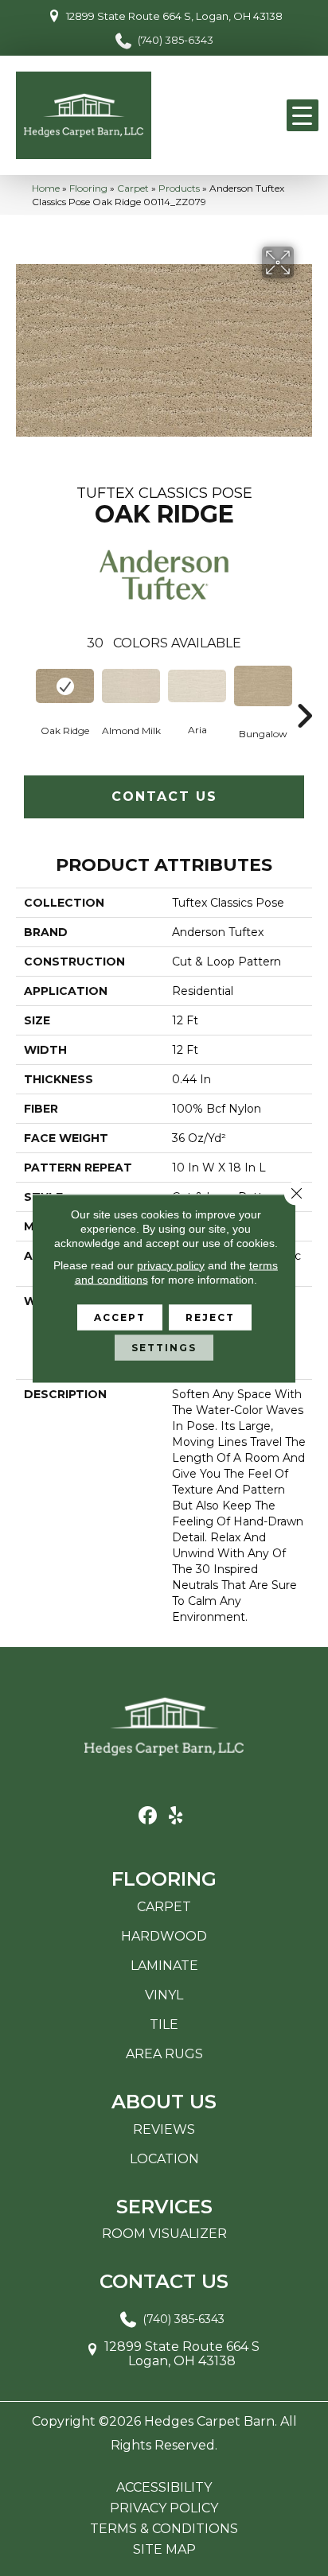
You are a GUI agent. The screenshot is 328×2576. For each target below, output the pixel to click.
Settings (164, 1347)
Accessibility (164, 2488)
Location (164, 2159)
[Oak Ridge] (65, 686)
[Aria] (197, 686)
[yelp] (176, 1816)
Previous (24, 692)
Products (179, 188)
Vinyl (164, 1995)
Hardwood (164, 1936)
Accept (120, 1317)
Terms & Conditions (164, 2529)
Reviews (164, 2129)
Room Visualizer (164, 2234)
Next (304, 692)
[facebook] (148, 1816)
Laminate (164, 1966)
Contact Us (164, 797)
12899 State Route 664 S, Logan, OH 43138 (174, 16)
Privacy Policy (164, 2508)
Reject (210, 1317)
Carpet (133, 188)
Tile (164, 2024)
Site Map (164, 2550)
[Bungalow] (263, 686)
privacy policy (171, 1265)
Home (46, 188)
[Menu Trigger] (303, 115)
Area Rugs (164, 2054)
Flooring (88, 188)
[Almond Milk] (131, 686)
